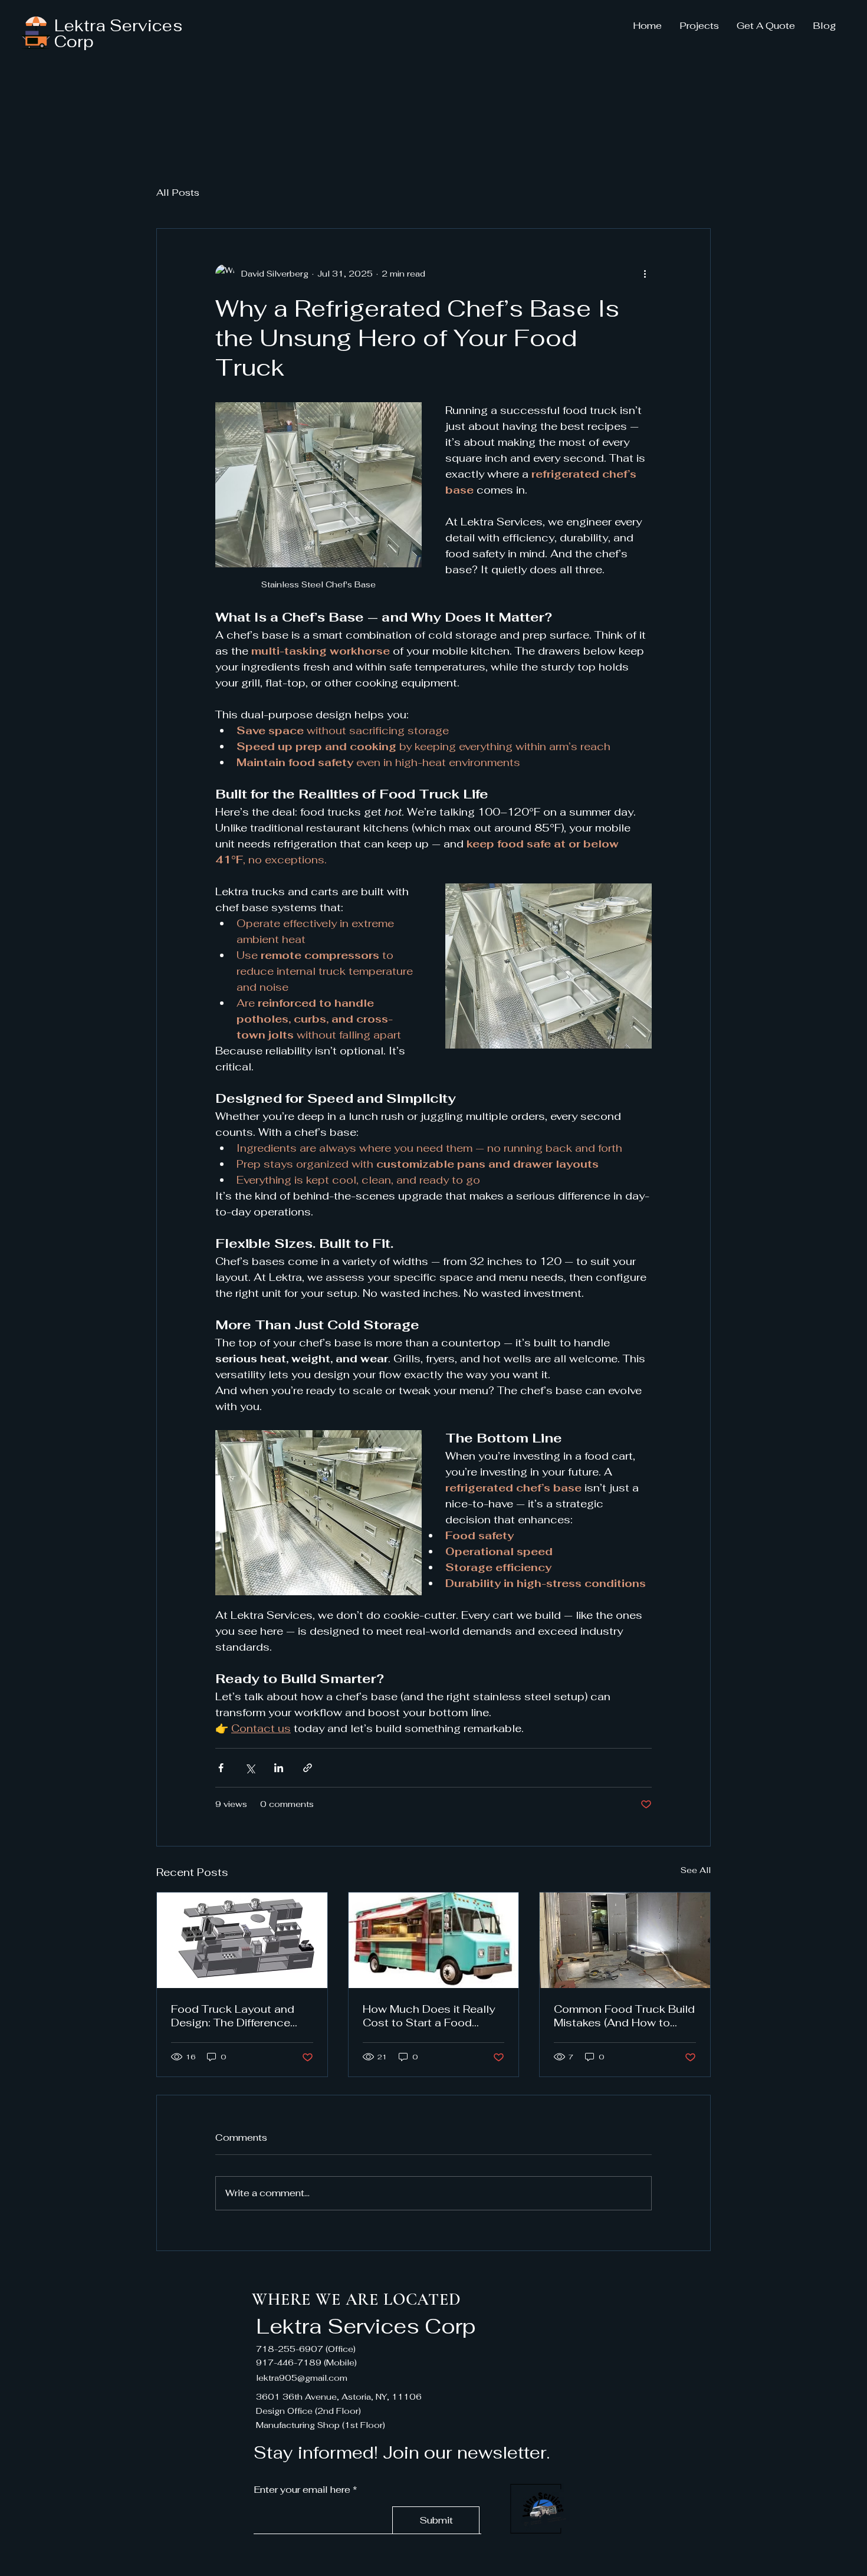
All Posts (178, 193)
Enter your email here (302, 2490)
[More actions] (645, 274)
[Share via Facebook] (221, 1768)
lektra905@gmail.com (302, 2378)
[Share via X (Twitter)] (250, 1768)
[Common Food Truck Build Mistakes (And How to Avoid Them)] (625, 1940)
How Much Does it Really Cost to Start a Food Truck (429, 2016)
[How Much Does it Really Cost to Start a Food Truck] (434, 1940)
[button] (699, 26)
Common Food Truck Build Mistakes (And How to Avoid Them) (624, 2016)
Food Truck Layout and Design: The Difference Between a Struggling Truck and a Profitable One (233, 2016)
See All (696, 1870)
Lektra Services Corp (118, 34)
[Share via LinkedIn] (279, 1768)
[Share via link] (308, 1768)
